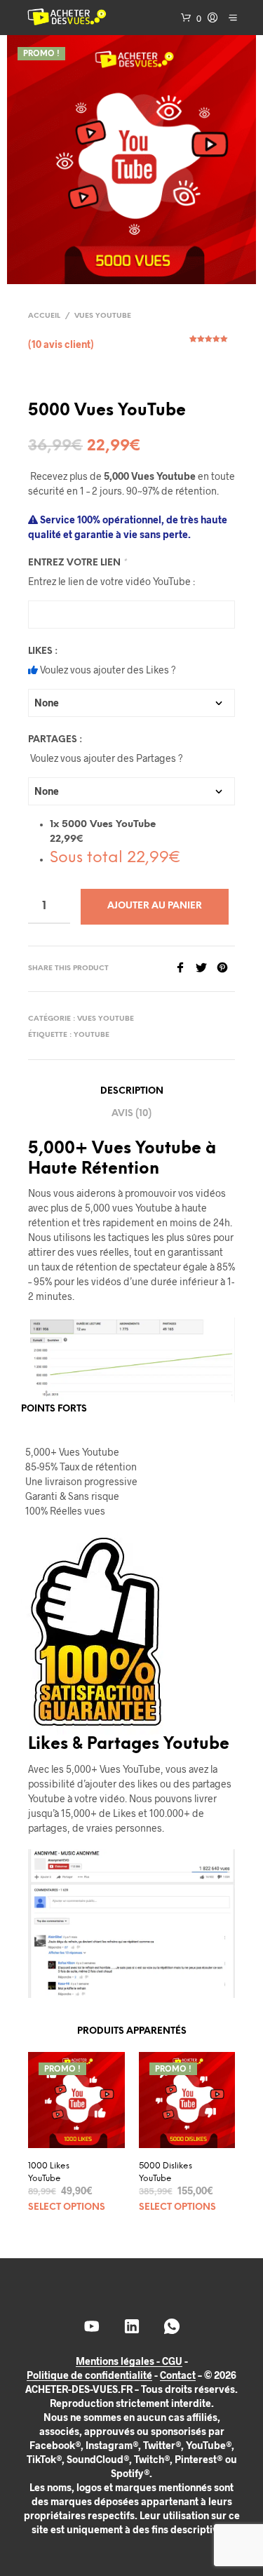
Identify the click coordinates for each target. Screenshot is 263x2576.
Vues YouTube (103, 316)
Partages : (55, 740)
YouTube (92, 1035)
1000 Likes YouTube (49, 2172)
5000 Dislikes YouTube (166, 2172)
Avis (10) (131, 1114)
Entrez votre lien (77, 563)
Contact (178, 2375)
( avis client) (61, 344)
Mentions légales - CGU (129, 2361)
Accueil (44, 316)
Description (132, 1091)
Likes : (43, 651)
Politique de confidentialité (89, 2375)
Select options (67, 2207)
